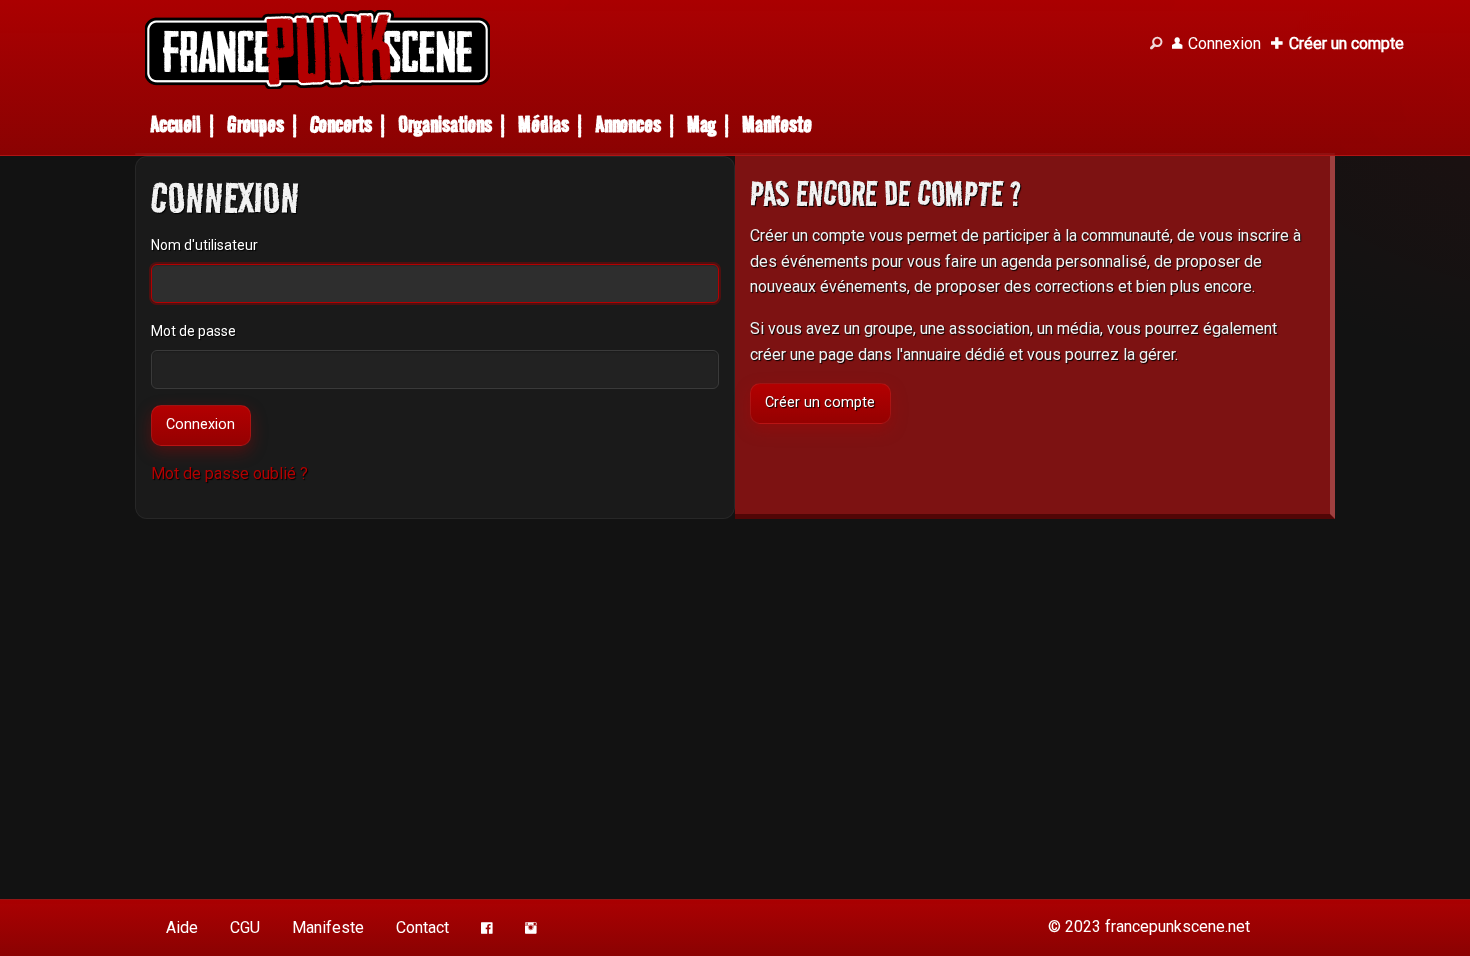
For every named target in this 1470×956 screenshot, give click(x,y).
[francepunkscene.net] (635, 49)
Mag (701, 124)
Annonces (628, 124)
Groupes (255, 124)
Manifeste (777, 124)
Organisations (445, 124)
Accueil (175, 124)
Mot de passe (193, 331)
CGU (245, 927)
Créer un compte (820, 402)
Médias (543, 124)
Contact (422, 927)
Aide (182, 927)
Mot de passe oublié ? (229, 473)
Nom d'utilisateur (204, 245)
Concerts (341, 124)
